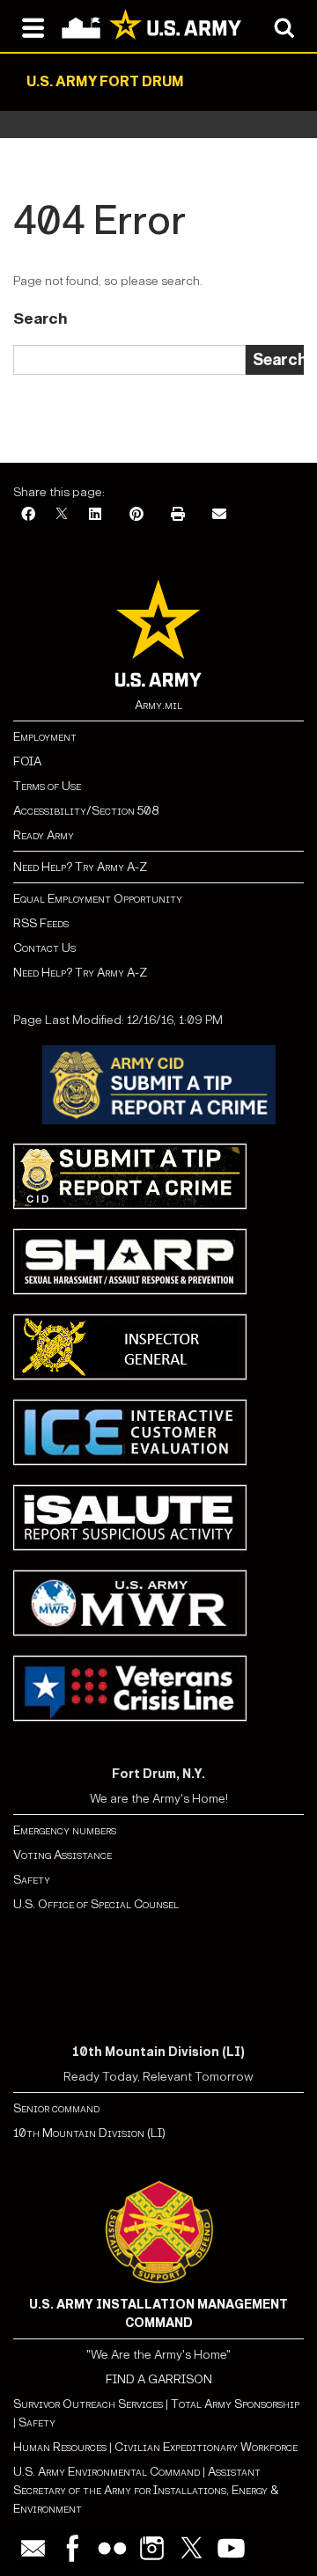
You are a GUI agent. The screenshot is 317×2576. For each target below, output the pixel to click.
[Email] (219, 515)
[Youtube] (231, 2548)
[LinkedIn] (95, 515)
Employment (45, 737)
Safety (32, 1880)
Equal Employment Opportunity (98, 899)
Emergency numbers (65, 1830)
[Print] (178, 515)
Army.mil (158, 705)
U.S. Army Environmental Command (107, 2472)
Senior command (56, 2108)
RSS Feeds (41, 923)
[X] (62, 515)
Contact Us (44, 948)
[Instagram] (152, 2548)
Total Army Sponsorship (235, 2404)
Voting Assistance (63, 1855)
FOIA (27, 761)
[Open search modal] (284, 26)
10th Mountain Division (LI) (89, 2133)
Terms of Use (47, 786)
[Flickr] (112, 2548)
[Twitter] (192, 2548)
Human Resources (60, 2447)
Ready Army (44, 835)
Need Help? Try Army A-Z (80, 867)
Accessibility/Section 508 (86, 811)
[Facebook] (28, 515)
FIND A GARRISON (159, 2379)
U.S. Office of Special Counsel (96, 1904)
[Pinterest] (136, 515)
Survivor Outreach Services (88, 2404)
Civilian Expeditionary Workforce (206, 2447)
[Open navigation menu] (33, 26)
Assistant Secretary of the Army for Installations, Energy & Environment (146, 2490)
